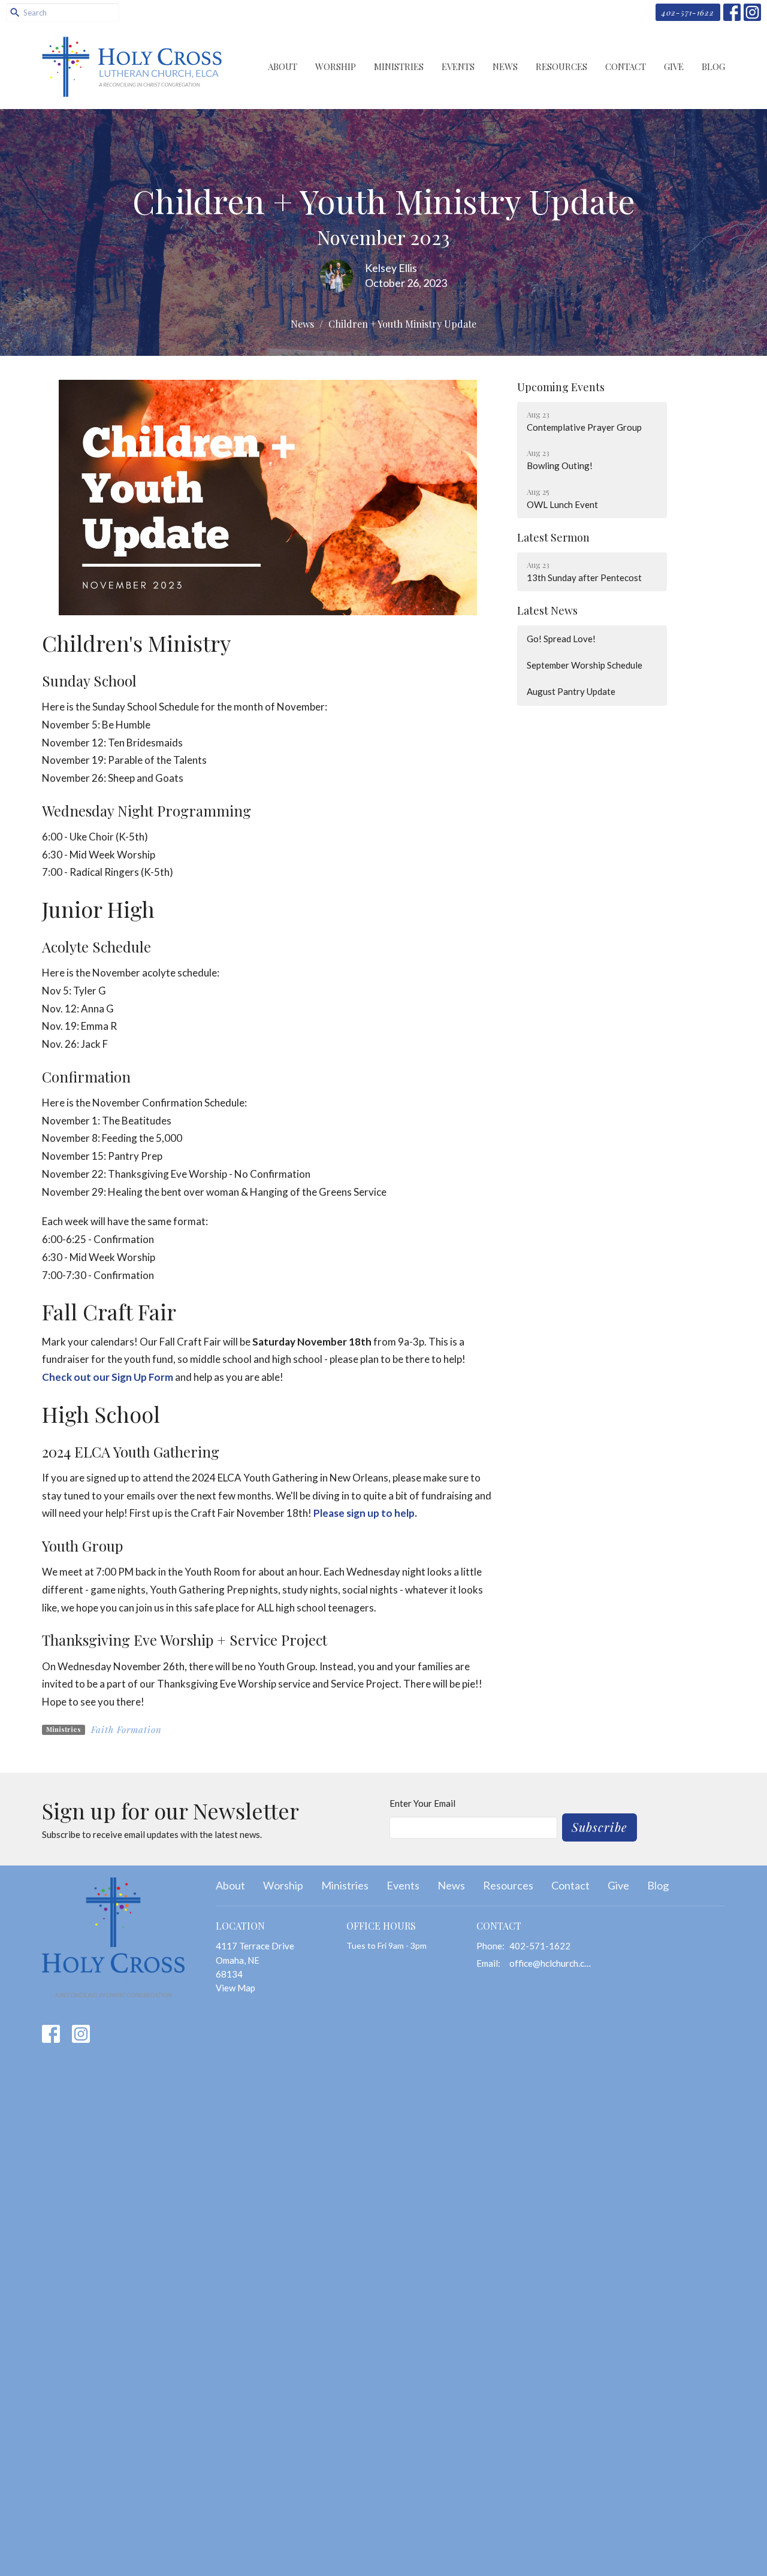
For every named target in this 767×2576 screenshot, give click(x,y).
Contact (626, 66)
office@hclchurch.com (552, 1963)
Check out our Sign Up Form (108, 1377)
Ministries (399, 66)
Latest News (547, 610)
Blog (713, 66)
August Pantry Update (571, 691)
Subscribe (600, 1827)
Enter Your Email (422, 1803)
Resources (561, 66)
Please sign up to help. (366, 1513)
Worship (336, 66)
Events (458, 66)
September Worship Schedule (585, 665)
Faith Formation (126, 1730)
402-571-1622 (688, 12)
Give (674, 66)
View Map (235, 1988)
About (283, 66)
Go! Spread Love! (561, 639)
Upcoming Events (561, 387)
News (505, 66)
